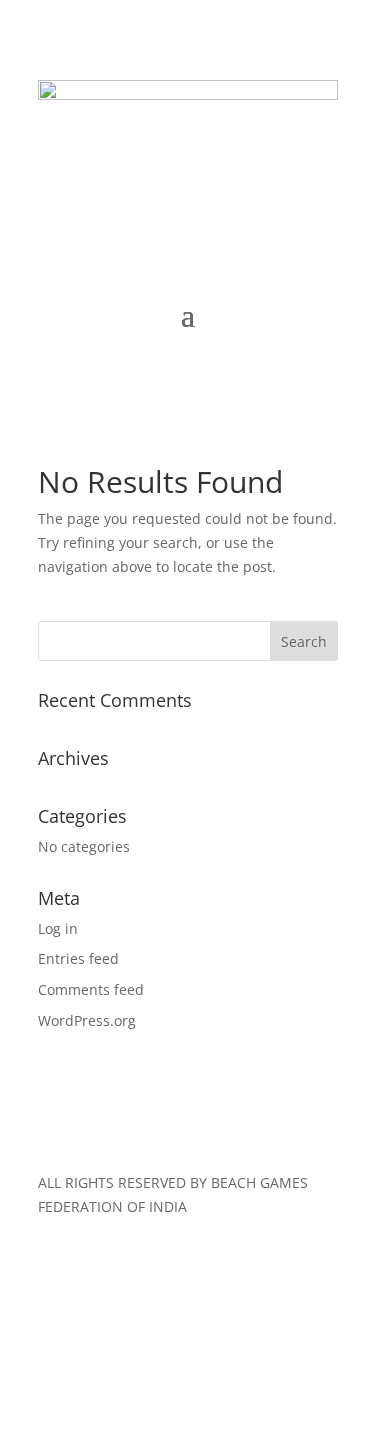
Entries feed (78, 958)
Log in (58, 928)
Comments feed (91, 989)
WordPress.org (87, 1020)
